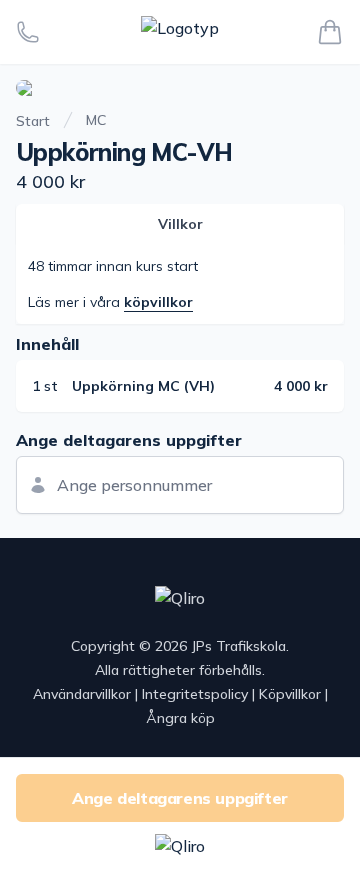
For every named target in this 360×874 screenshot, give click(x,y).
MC (96, 120)
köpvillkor (158, 302)
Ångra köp (180, 718)
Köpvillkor (290, 694)
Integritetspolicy (195, 694)
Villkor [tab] (180, 224)
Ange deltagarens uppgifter (180, 798)
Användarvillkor (82, 694)
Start (33, 121)
